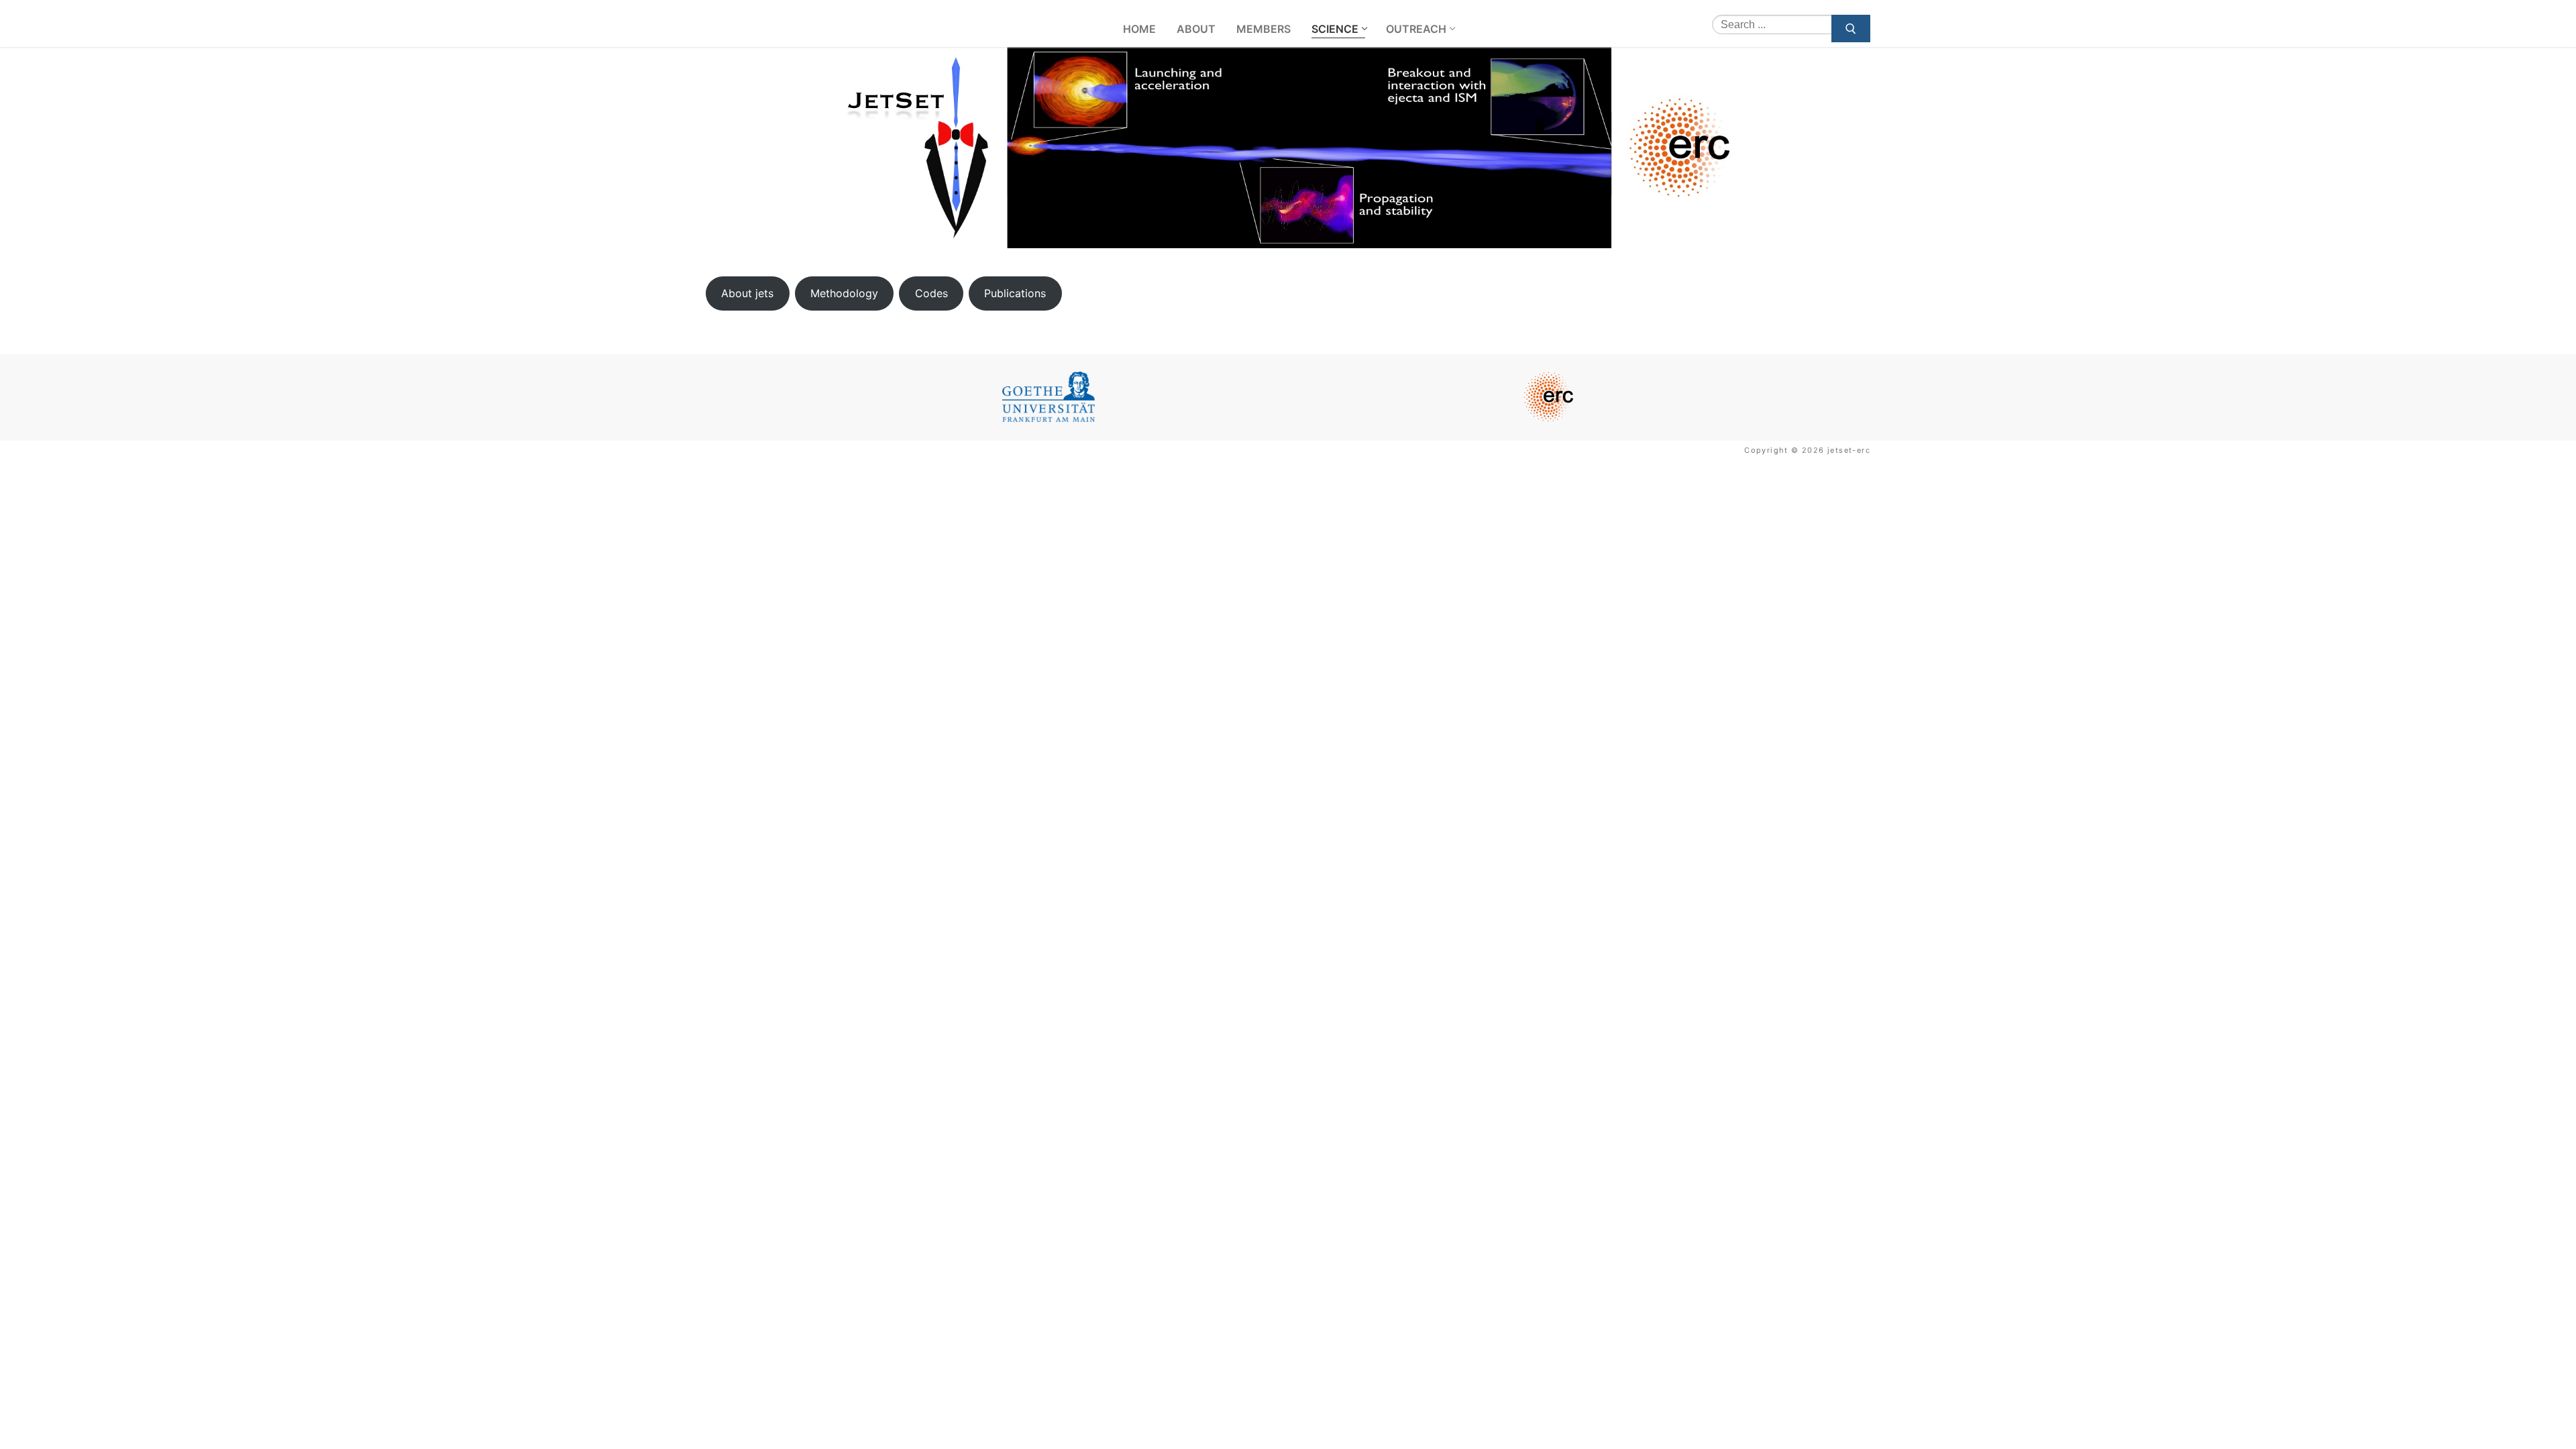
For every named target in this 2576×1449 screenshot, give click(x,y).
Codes (931, 293)
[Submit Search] (1851, 29)
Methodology (844, 293)
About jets (747, 293)
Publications (1015, 293)
